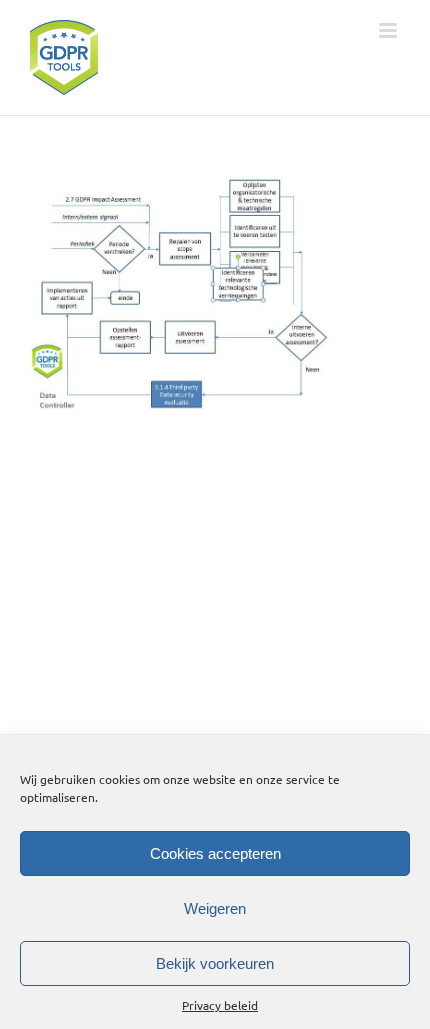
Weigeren (215, 908)
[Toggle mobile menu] (389, 30)
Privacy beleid (220, 1005)
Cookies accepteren (215, 853)
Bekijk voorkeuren (215, 963)
